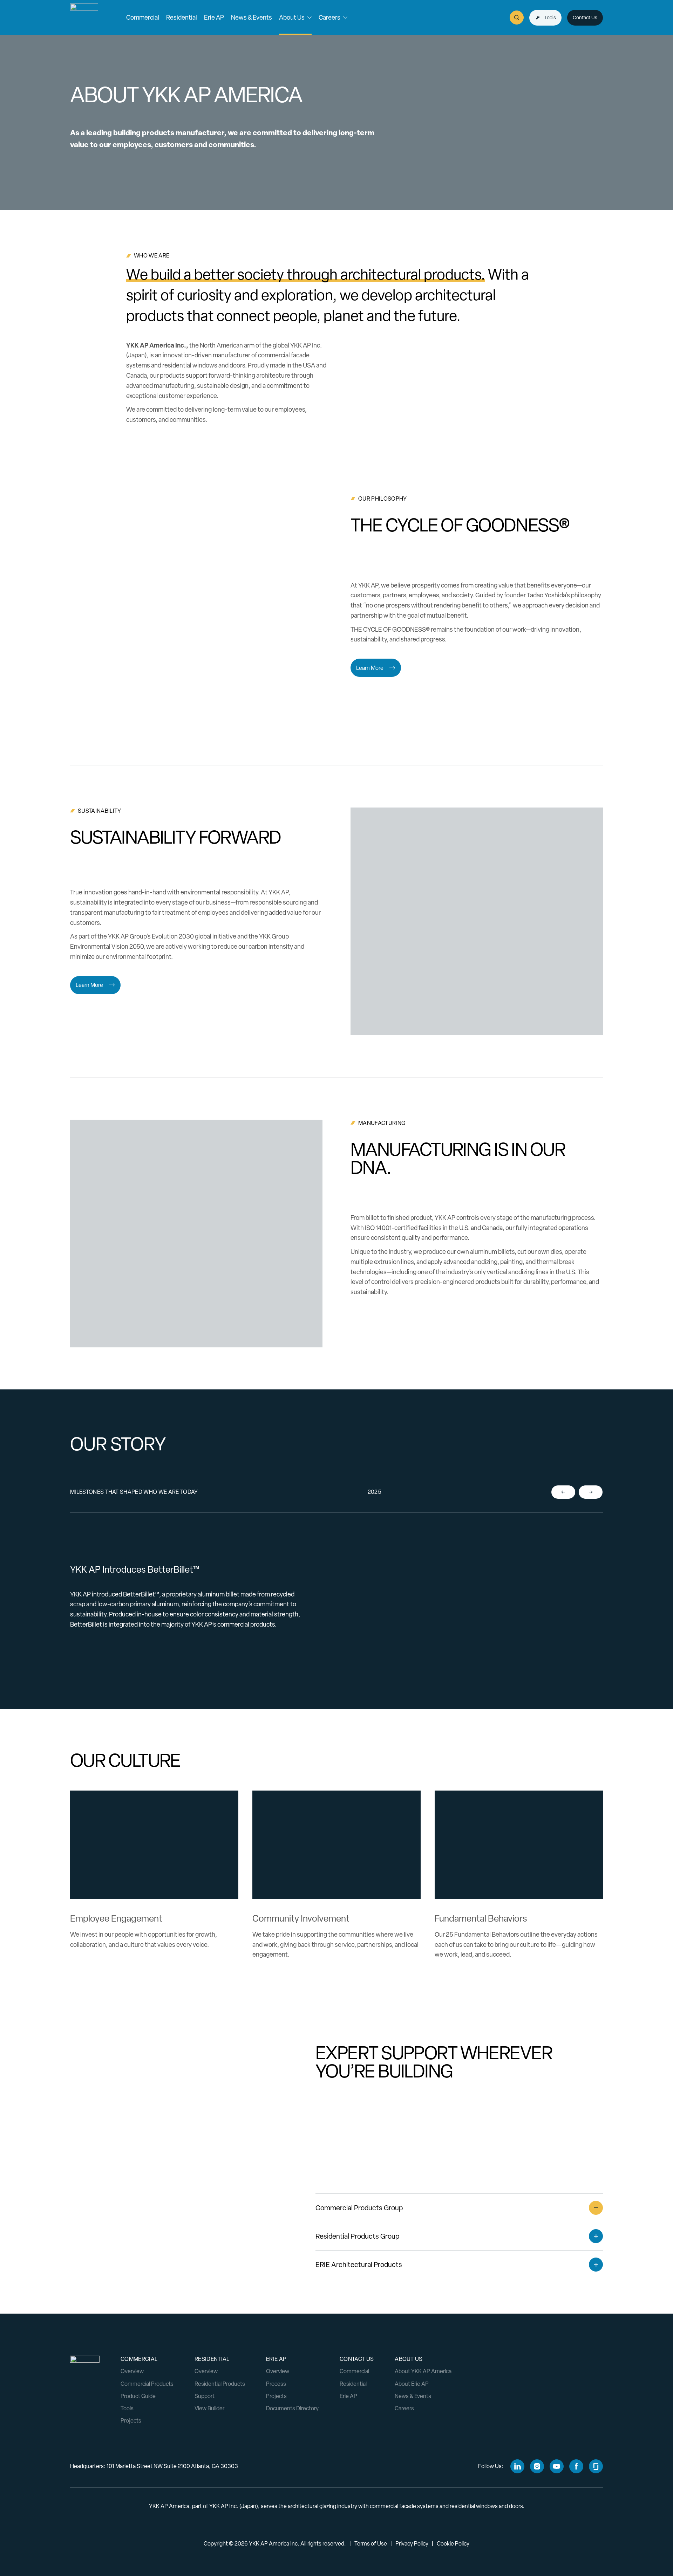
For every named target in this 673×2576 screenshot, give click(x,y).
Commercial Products (147, 2384)
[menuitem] (143, 18)
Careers (404, 2408)
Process (276, 2384)
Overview (132, 2371)
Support (205, 2396)
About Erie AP (412, 2384)
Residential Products (220, 2384)
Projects (131, 2421)
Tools (127, 2408)
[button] (143, 18)
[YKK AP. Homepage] (84, 18)
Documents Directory (292, 2408)
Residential (353, 2384)
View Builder (209, 2408)
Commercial (354, 2371)
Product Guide (138, 2396)
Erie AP (348, 2396)
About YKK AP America (423, 2371)
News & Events (413, 2396)
